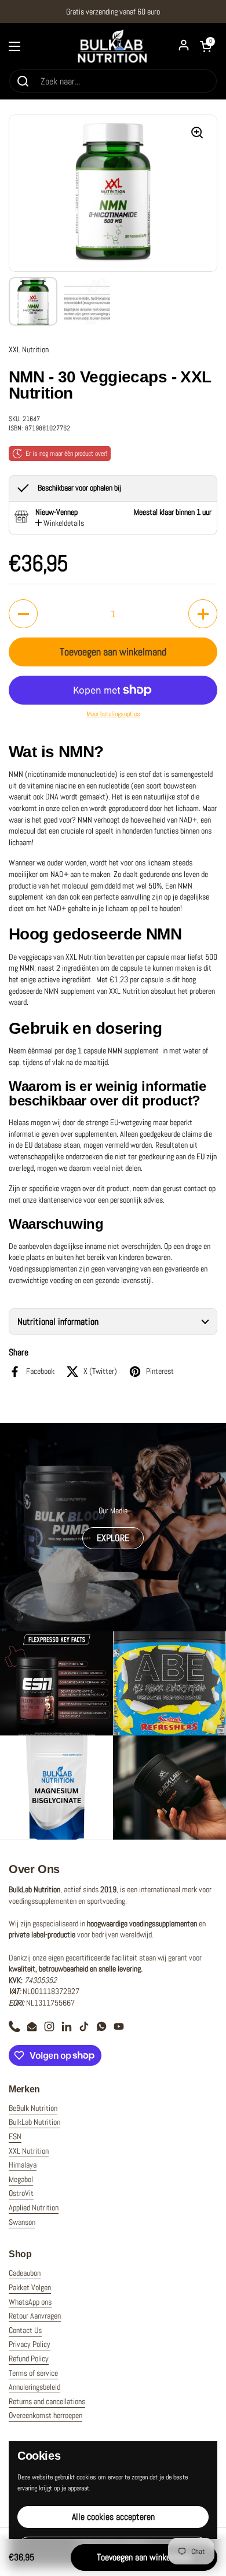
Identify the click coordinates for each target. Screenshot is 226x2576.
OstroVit (21, 2193)
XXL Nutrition (29, 2151)
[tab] (60, 524)
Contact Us (25, 2330)
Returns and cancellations (47, 2401)
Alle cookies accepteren (113, 2517)
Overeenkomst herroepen (45, 2415)
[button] (113, 1322)
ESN (15, 2136)
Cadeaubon (25, 2273)
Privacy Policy (30, 2344)
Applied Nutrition (34, 2208)
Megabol (21, 2179)
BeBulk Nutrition (33, 2108)
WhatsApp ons (30, 2302)
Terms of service (33, 2373)
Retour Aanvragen (35, 2316)
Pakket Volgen (30, 2287)
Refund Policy (29, 2358)
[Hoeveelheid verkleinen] (23, 614)
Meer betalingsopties (113, 714)
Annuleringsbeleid (34, 2387)
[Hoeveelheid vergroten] (203, 614)
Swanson (22, 2222)
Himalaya (23, 2165)
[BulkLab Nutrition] (113, 46)
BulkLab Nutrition (34, 2122)
